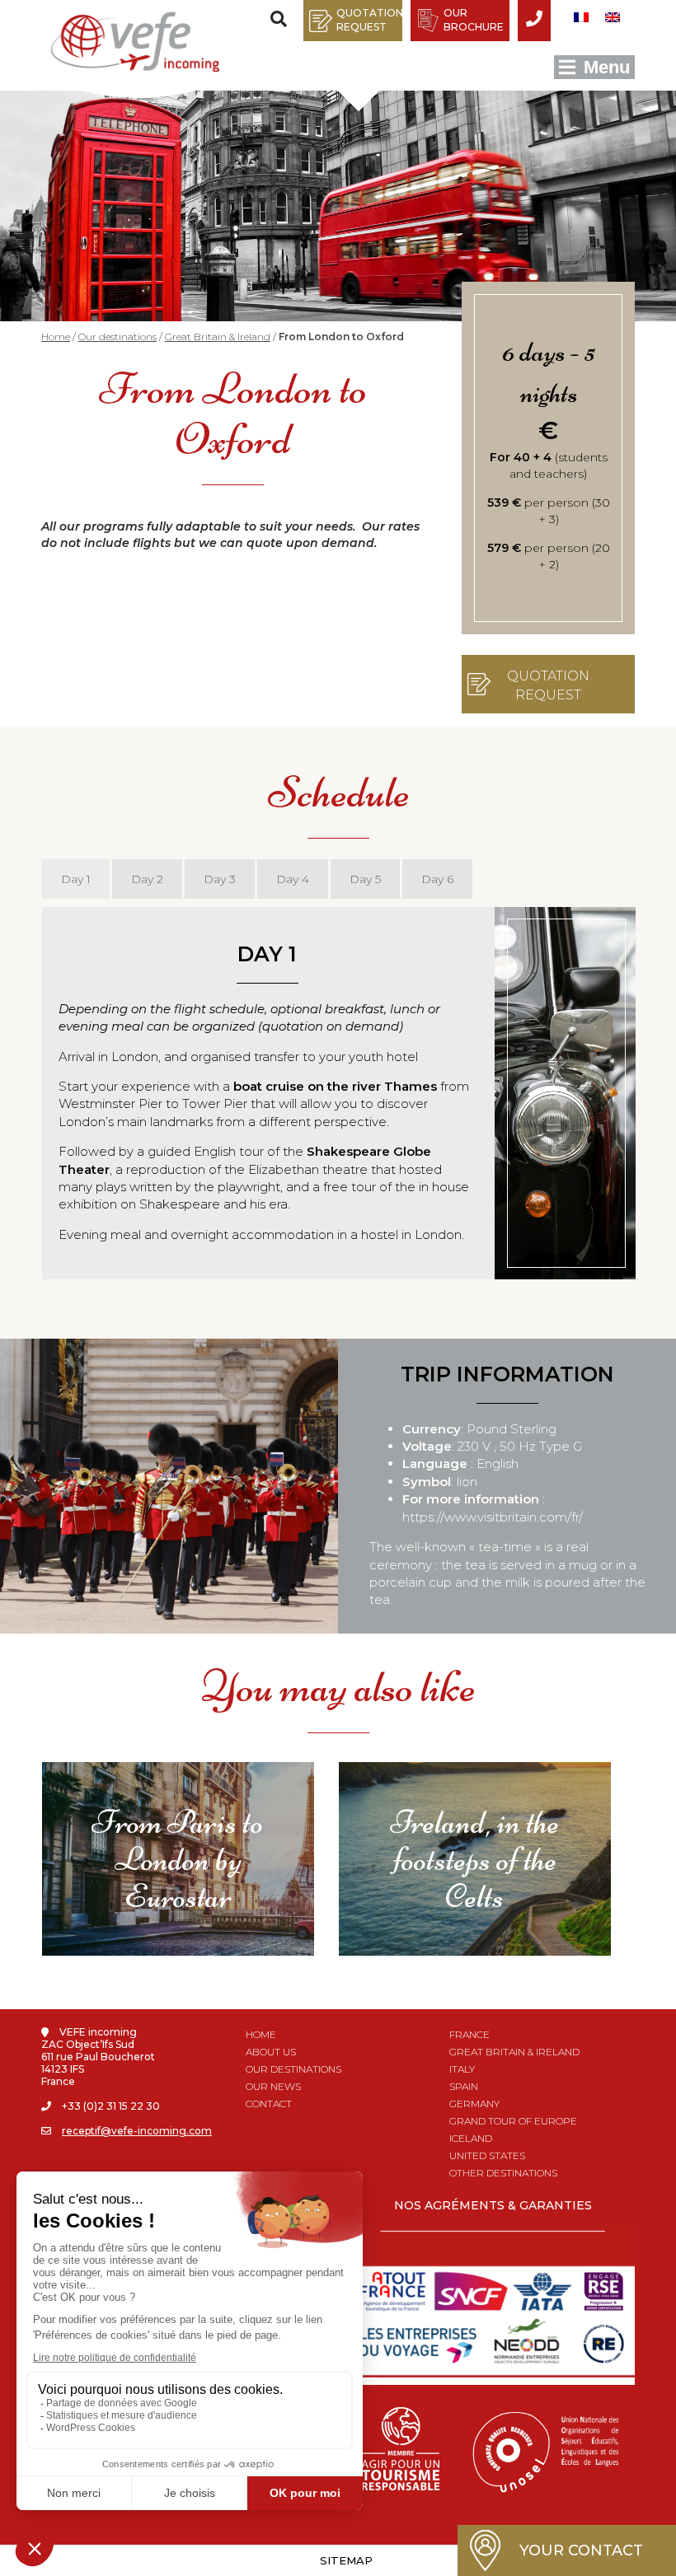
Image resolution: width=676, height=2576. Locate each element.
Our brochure (474, 20)
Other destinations (503, 2173)
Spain (464, 2086)
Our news (273, 2086)
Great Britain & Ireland (218, 337)
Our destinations (117, 337)
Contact (269, 2104)
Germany (474, 2104)
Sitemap (346, 2560)
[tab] (76, 879)
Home (56, 337)
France (469, 2034)
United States (487, 2155)
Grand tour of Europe (513, 2121)
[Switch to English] (613, 17)
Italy (462, 2069)
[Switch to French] (581, 17)
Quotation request (369, 20)
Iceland (471, 2138)
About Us (271, 2052)
